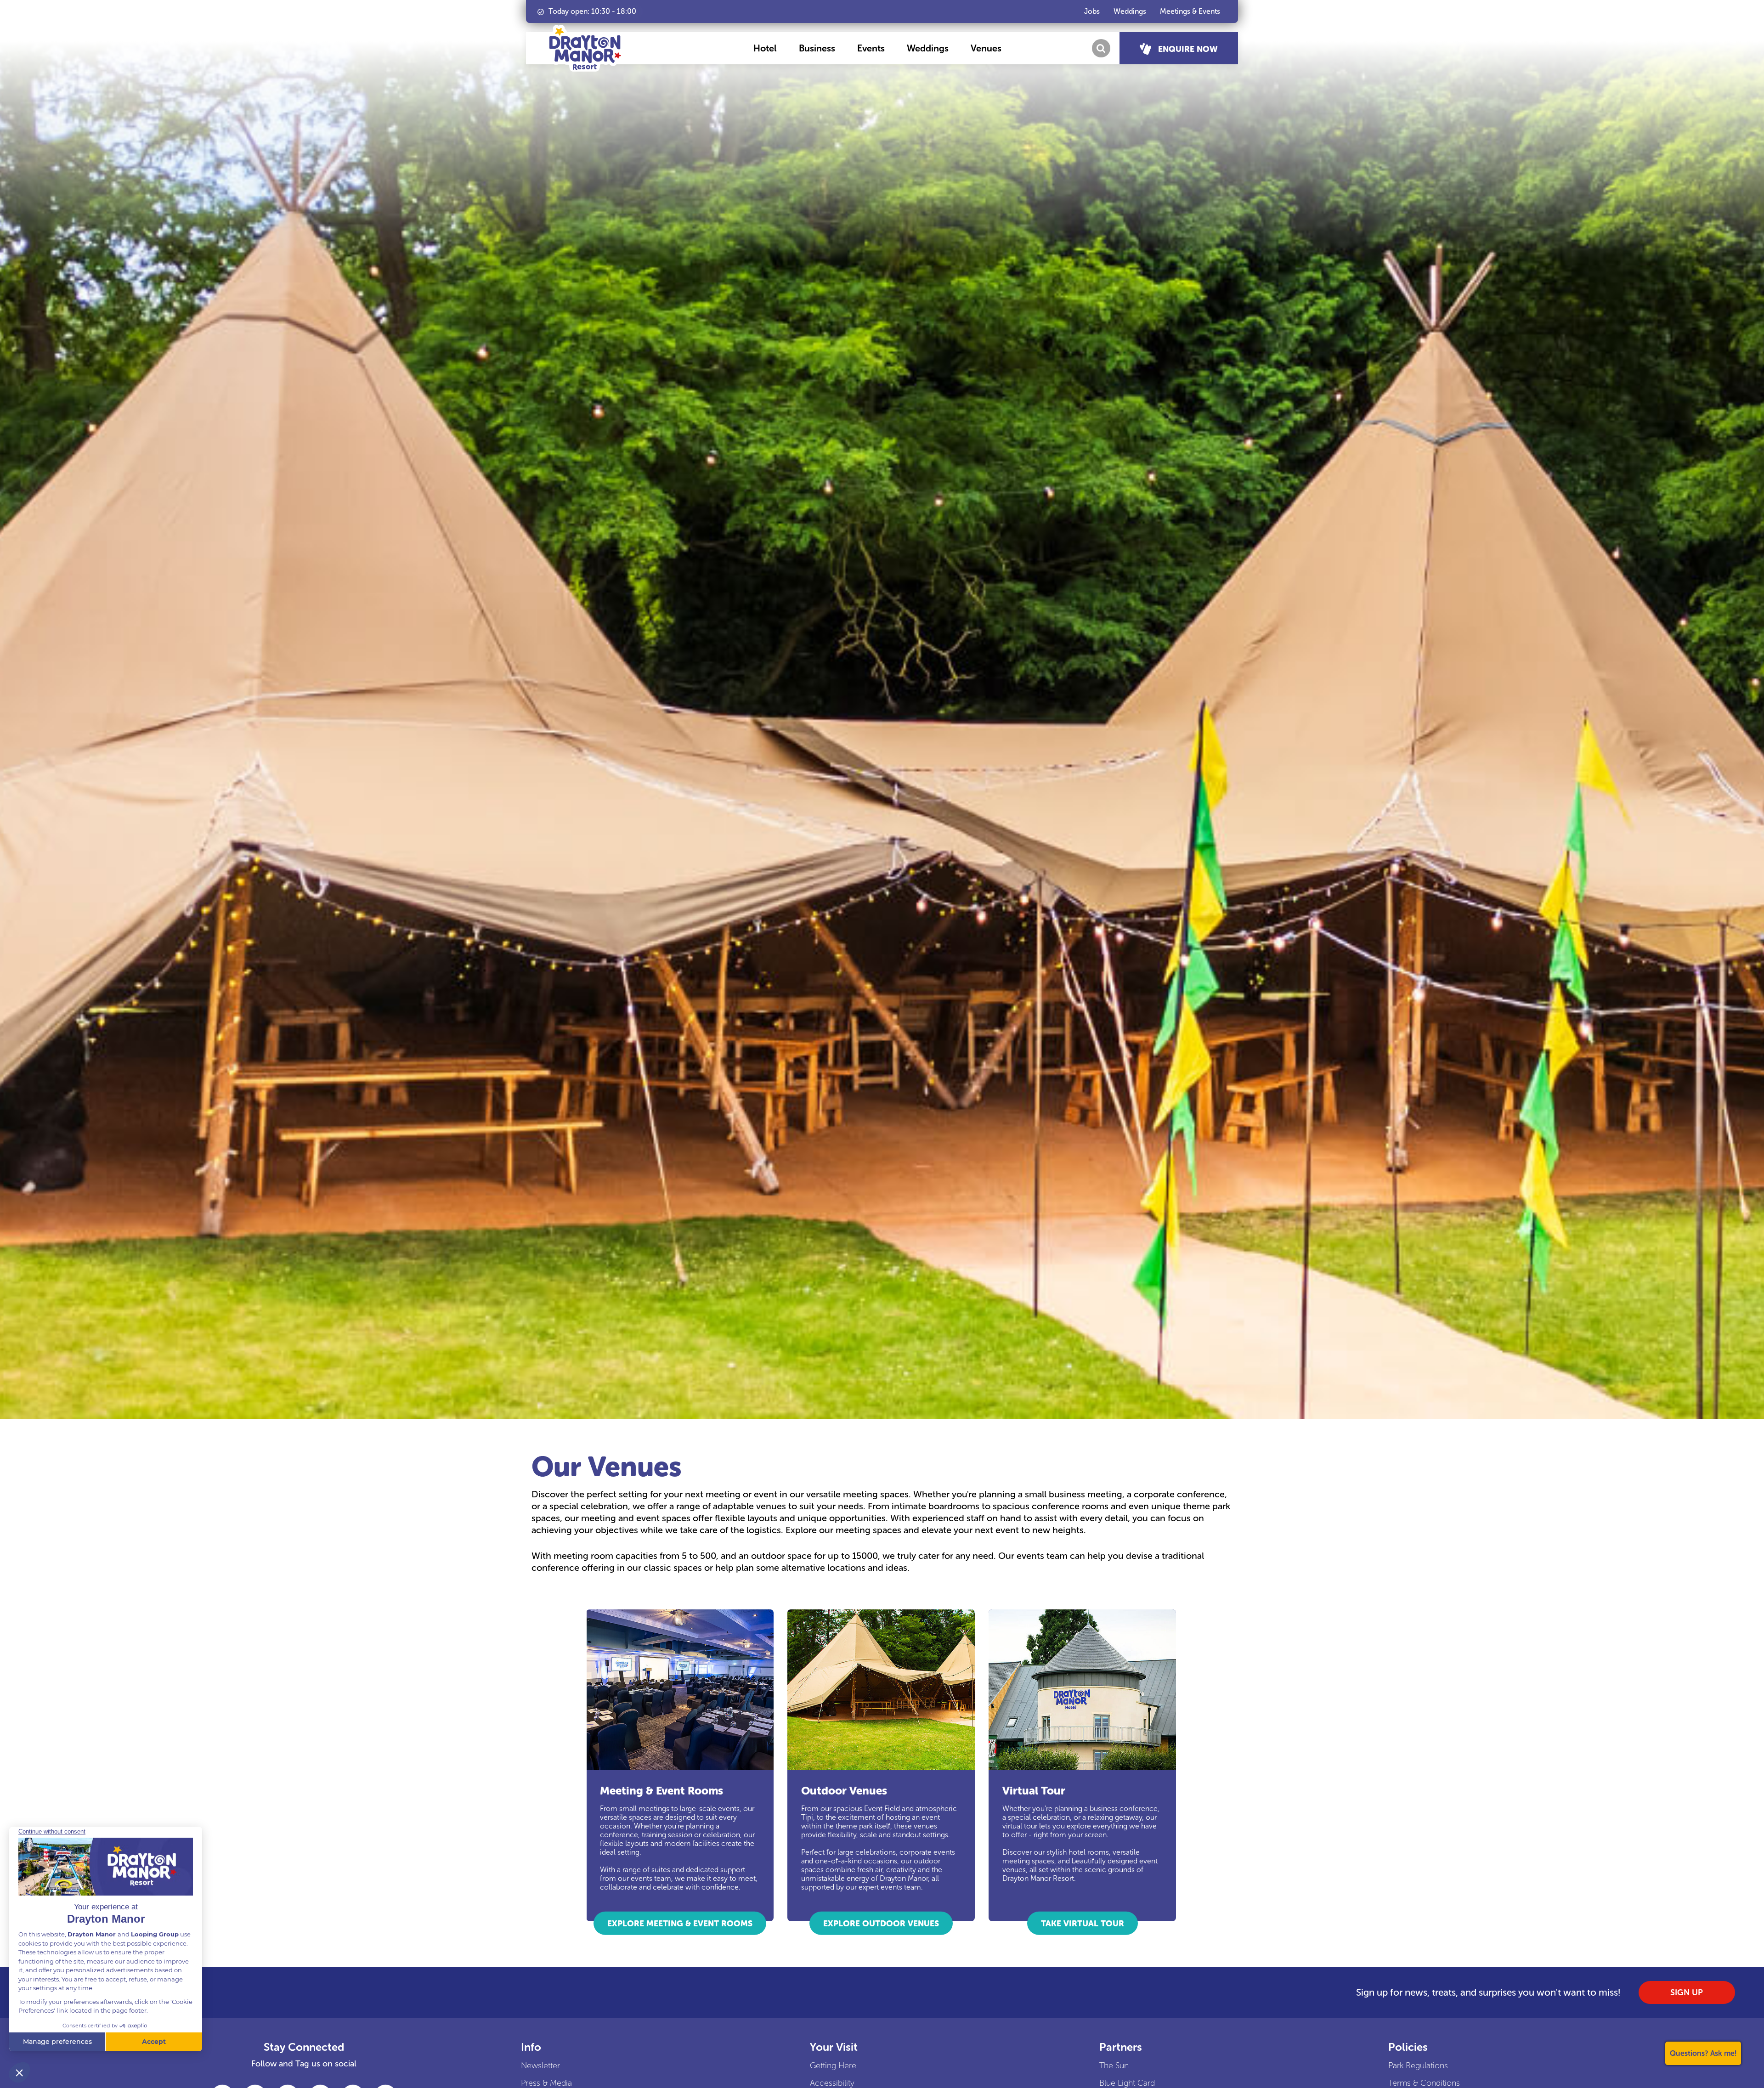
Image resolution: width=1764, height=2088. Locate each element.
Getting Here (833, 2065)
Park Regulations (1418, 2065)
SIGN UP (1687, 1992)
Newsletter (540, 2065)
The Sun (1114, 2065)
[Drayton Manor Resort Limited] (585, 48)
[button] (765, 48)
